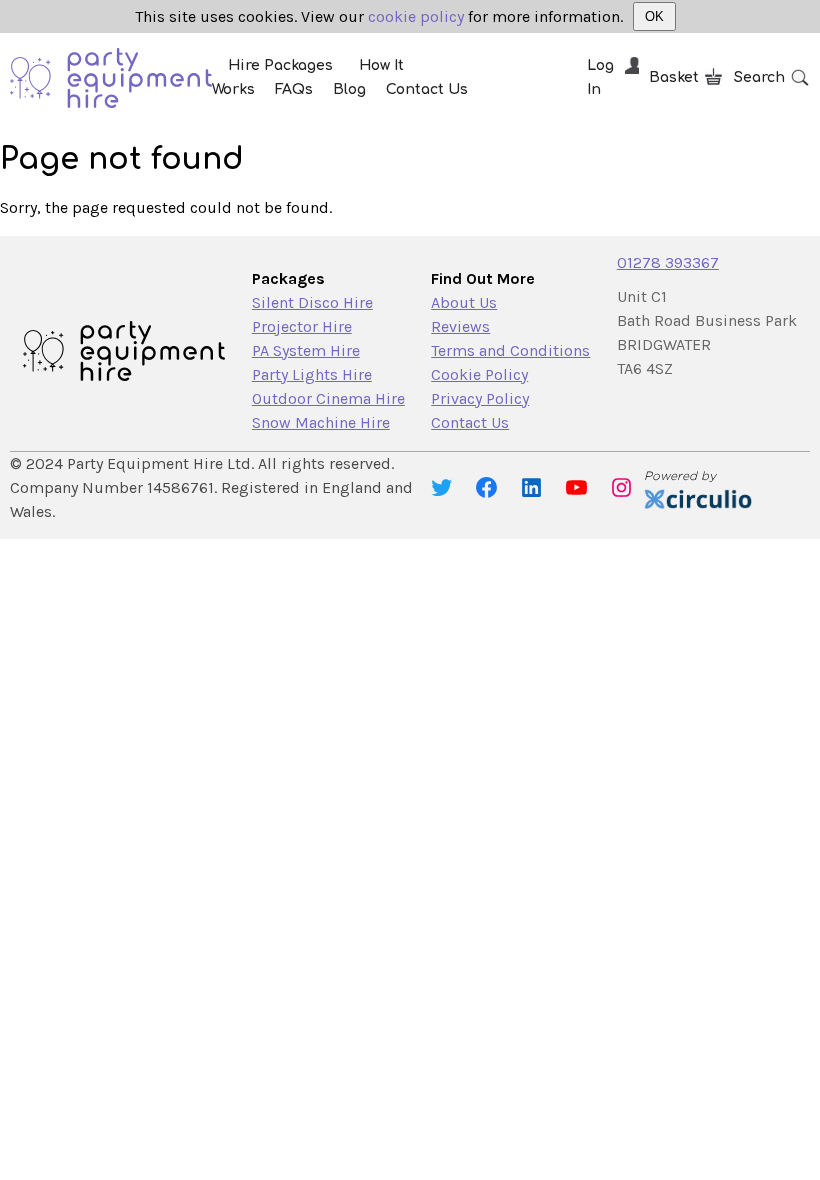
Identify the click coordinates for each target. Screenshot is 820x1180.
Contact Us (427, 89)
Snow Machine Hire (321, 422)
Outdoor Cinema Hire (328, 398)
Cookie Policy (479, 374)
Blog (349, 89)
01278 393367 (668, 262)
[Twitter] (441, 487)
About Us (464, 302)
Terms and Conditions (510, 350)
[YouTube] (576, 487)
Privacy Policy (480, 398)
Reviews (460, 326)
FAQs (294, 89)
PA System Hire (306, 350)
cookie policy (416, 16)
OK (654, 16)
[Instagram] (621, 487)
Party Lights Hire (312, 374)
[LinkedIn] (531, 487)
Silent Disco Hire (312, 302)
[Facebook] (486, 487)
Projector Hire (302, 326)
